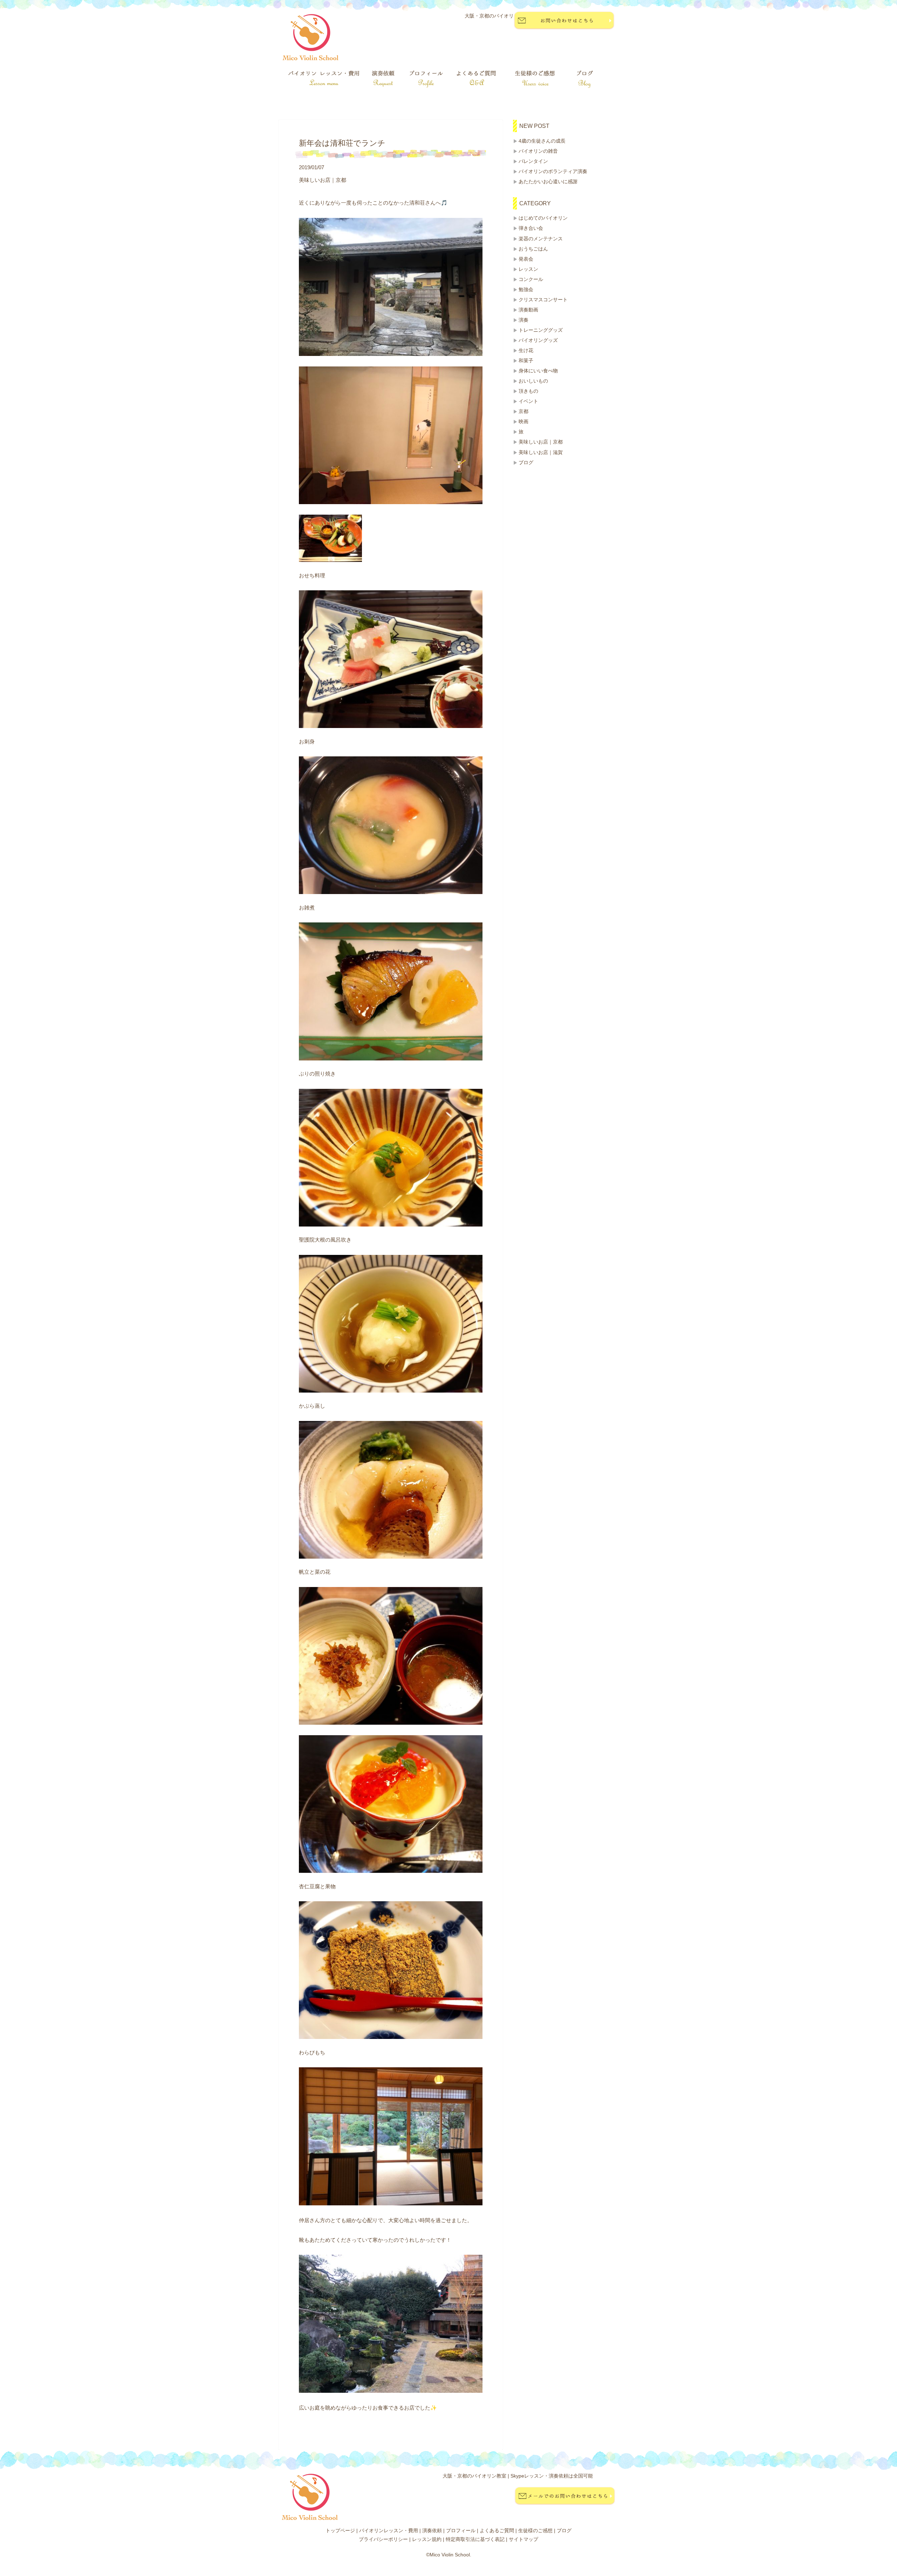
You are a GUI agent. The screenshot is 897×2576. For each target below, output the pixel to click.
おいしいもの (533, 381)
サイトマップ (523, 2539)
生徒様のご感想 (535, 2530)
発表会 (526, 259)
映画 (523, 421)
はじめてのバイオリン (543, 218)
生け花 (526, 350)
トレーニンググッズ (541, 330)
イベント (528, 401)
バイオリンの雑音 (538, 151)
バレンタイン (533, 161)
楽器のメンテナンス (541, 239)
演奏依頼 (432, 2530)
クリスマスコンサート (543, 300)
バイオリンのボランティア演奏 (553, 171)
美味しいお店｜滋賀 (541, 452)
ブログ (526, 462)
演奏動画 (528, 310)
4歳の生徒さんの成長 (542, 141)
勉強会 (526, 289)
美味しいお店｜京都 (541, 442)
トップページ (340, 2530)
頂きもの (528, 391)
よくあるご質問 (497, 2530)
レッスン (528, 269)
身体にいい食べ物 (538, 371)
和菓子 (526, 360)
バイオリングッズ (538, 340)
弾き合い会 (531, 228)
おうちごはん (533, 249)
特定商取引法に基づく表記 (475, 2539)
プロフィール (461, 2530)
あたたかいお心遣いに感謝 (548, 181)
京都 (523, 411)
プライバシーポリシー (383, 2539)
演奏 (523, 320)
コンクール (531, 279)
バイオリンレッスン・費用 (389, 2530)
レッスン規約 (427, 2539)
